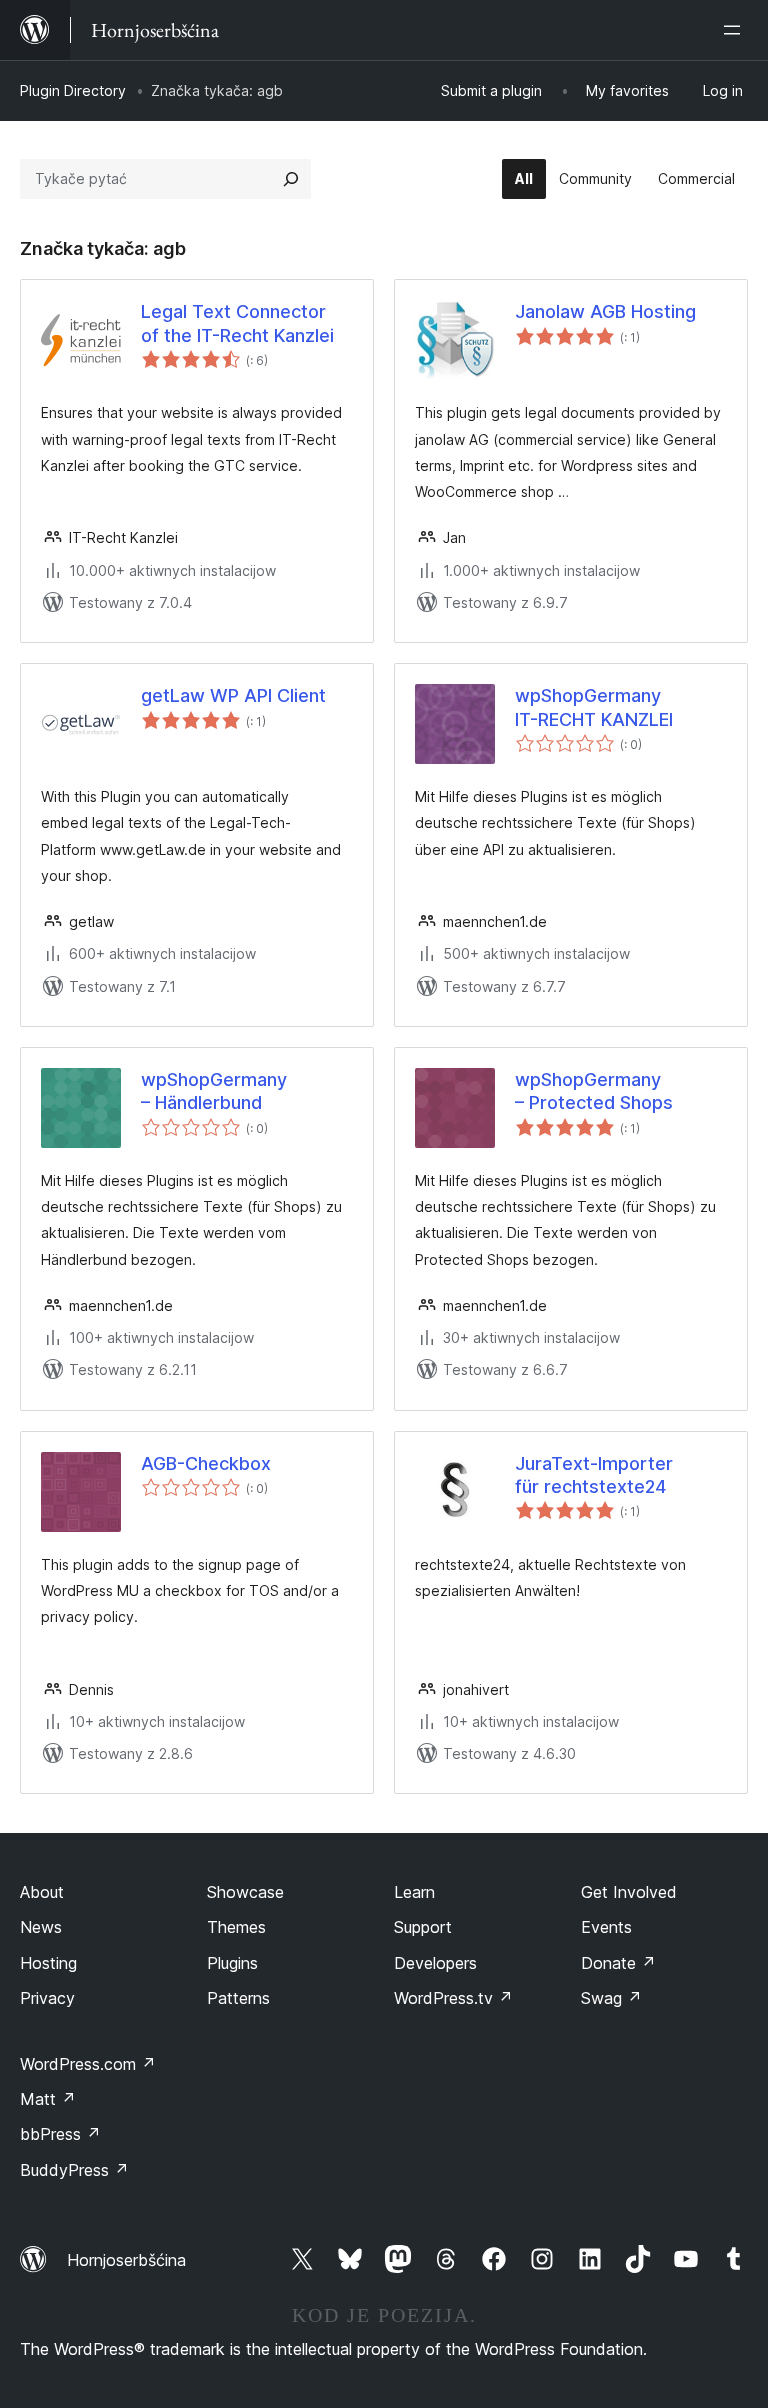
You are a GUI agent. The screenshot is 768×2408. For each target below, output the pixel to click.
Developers (435, 1963)
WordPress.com (88, 2064)
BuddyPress (74, 2170)
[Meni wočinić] (736, 30)
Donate (618, 1963)
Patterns (238, 1998)
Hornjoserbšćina (126, 2260)
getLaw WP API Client (233, 695)
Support (423, 1927)
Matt (48, 2099)
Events (606, 1927)
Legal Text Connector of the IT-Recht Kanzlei (237, 323)
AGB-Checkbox (206, 1463)
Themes (236, 1927)
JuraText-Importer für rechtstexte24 (594, 1475)
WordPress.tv (453, 1998)
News (41, 1927)
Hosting (48, 1963)
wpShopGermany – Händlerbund (214, 1091)
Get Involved (629, 1892)
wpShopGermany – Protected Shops (594, 1091)
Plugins (232, 1963)
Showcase (245, 1892)
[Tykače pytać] (291, 179)
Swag (611, 1998)
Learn (414, 1892)
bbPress (60, 2134)
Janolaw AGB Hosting (605, 311)
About (42, 1892)
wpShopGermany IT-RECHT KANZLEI (594, 707)
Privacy (47, 1998)
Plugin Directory (73, 90)
